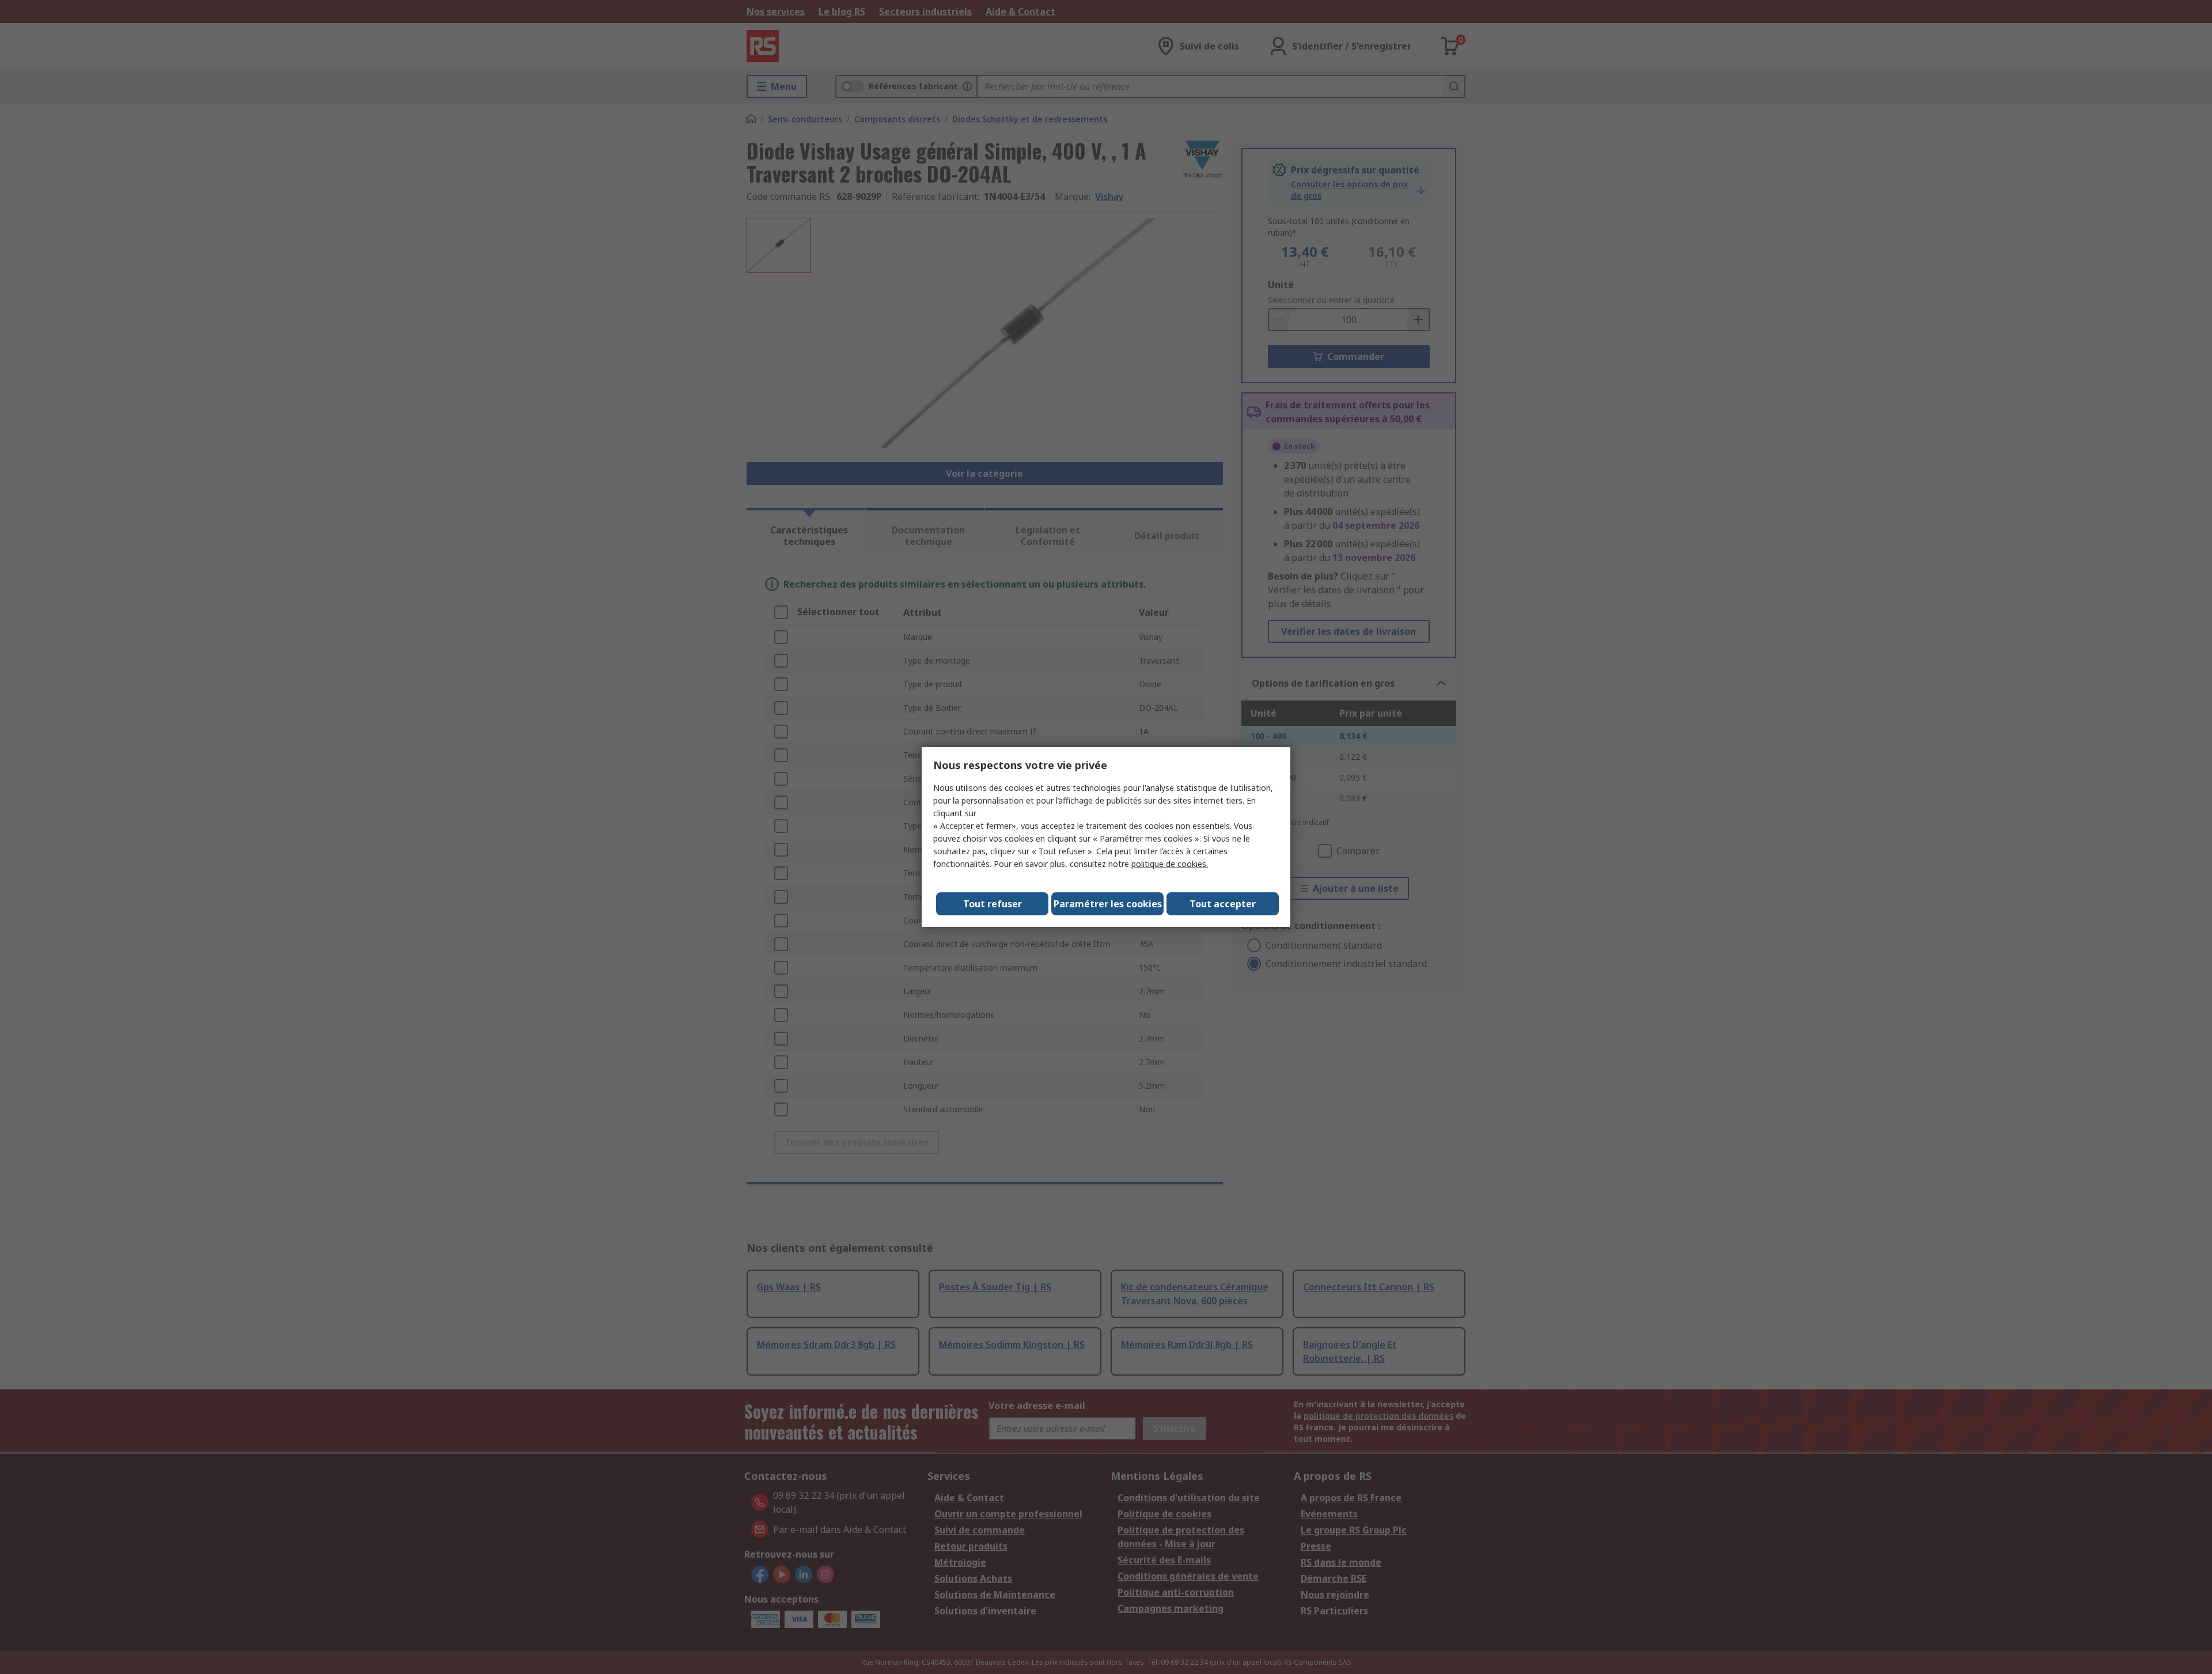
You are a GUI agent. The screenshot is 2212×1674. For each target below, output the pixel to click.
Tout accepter (1223, 904)
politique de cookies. (1170, 864)
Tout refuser (993, 904)
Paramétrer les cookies (1108, 904)
